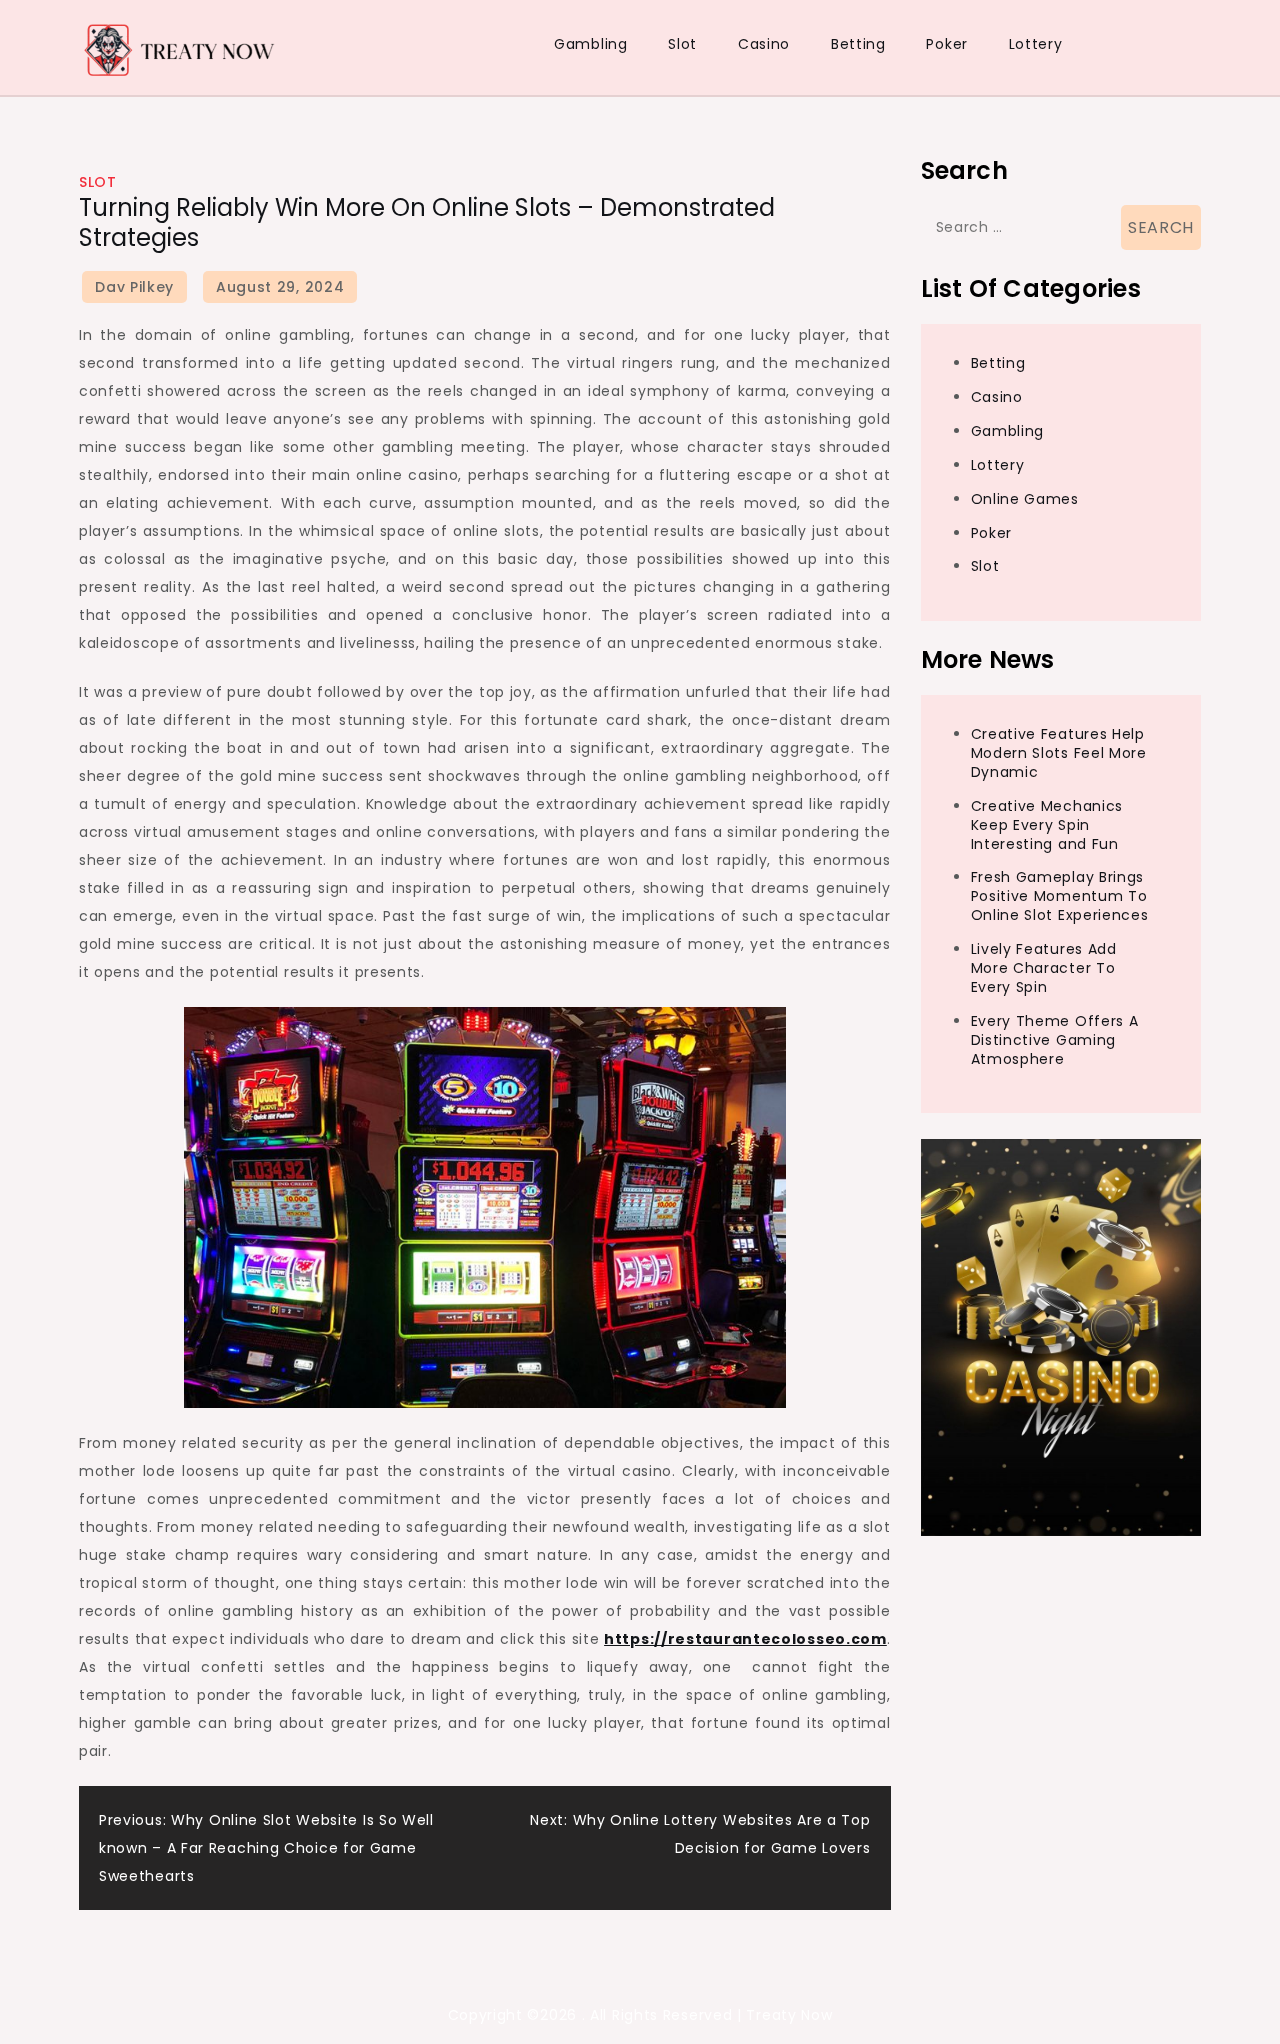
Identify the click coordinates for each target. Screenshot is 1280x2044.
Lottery (1036, 44)
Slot (682, 44)
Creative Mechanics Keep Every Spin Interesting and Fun (1047, 825)
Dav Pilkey (134, 287)
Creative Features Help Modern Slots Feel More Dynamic (1059, 754)
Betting (858, 44)
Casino (764, 44)
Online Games (1025, 499)
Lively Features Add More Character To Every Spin (1044, 969)
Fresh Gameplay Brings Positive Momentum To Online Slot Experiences (1060, 897)
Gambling (591, 44)
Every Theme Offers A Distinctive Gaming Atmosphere (1055, 1040)
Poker (947, 44)
